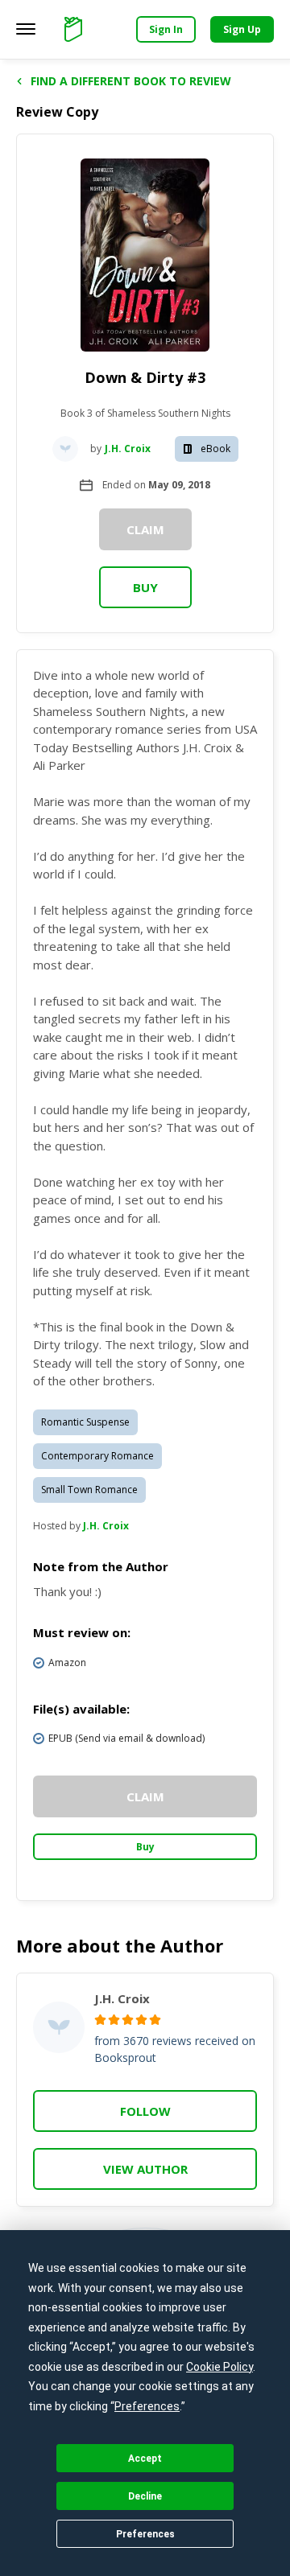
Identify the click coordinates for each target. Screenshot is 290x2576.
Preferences (145, 2534)
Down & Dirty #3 (145, 377)
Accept (145, 2459)
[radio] (100, 2020)
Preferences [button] (147, 2406)
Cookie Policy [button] (220, 2367)
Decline (145, 2496)
